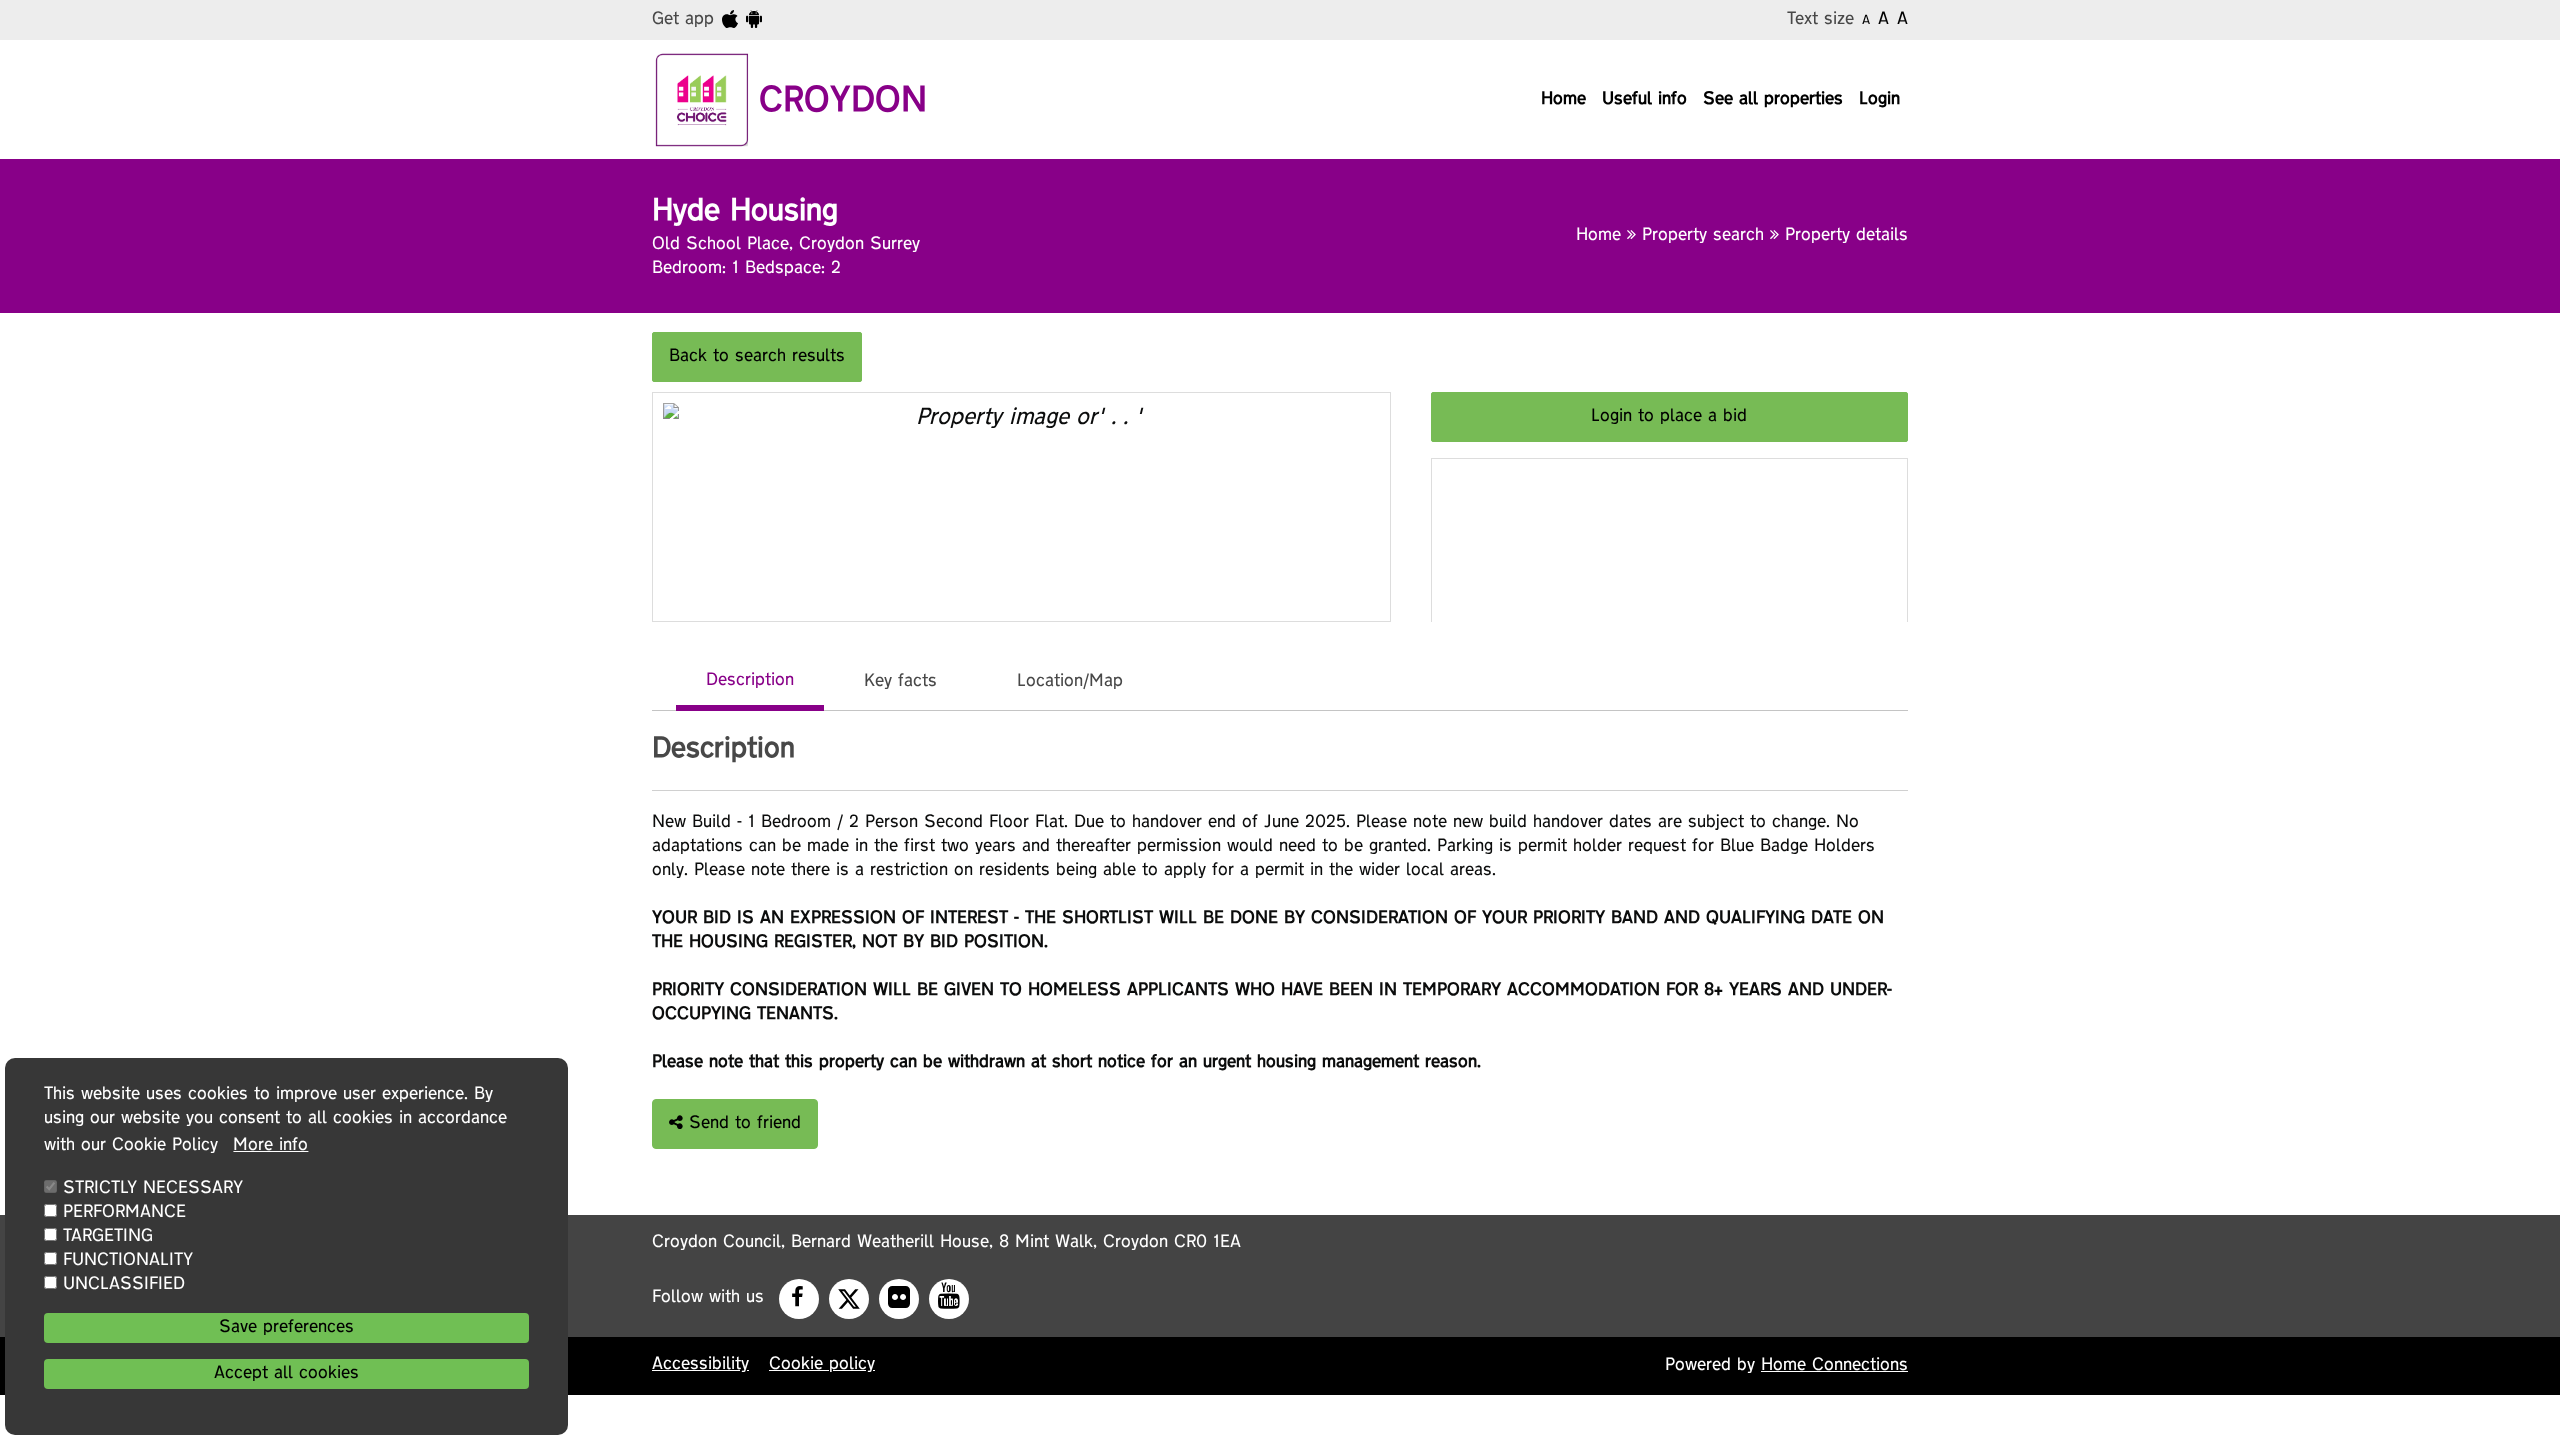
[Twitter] (845, 1294)
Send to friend (742, 1124)
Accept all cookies (286, 1374)
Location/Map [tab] (1070, 682)
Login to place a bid (1669, 417)
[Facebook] (797, 1299)
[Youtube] (952, 1299)
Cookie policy (822, 1365)
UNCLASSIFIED (124, 1285)
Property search (1706, 236)
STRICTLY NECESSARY (153, 1189)
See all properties (1773, 100)
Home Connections (1834, 1366)
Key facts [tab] (900, 682)
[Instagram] (902, 1299)
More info (270, 1146)
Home (1563, 100)
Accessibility (700, 1365)
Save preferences (286, 1328)
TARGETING (108, 1237)
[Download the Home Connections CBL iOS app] (730, 20)
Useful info (1644, 100)
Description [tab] (750, 681)
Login (1879, 100)
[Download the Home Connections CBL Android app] (754, 20)
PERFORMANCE (124, 1213)
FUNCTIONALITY (128, 1261)
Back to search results (757, 357)
